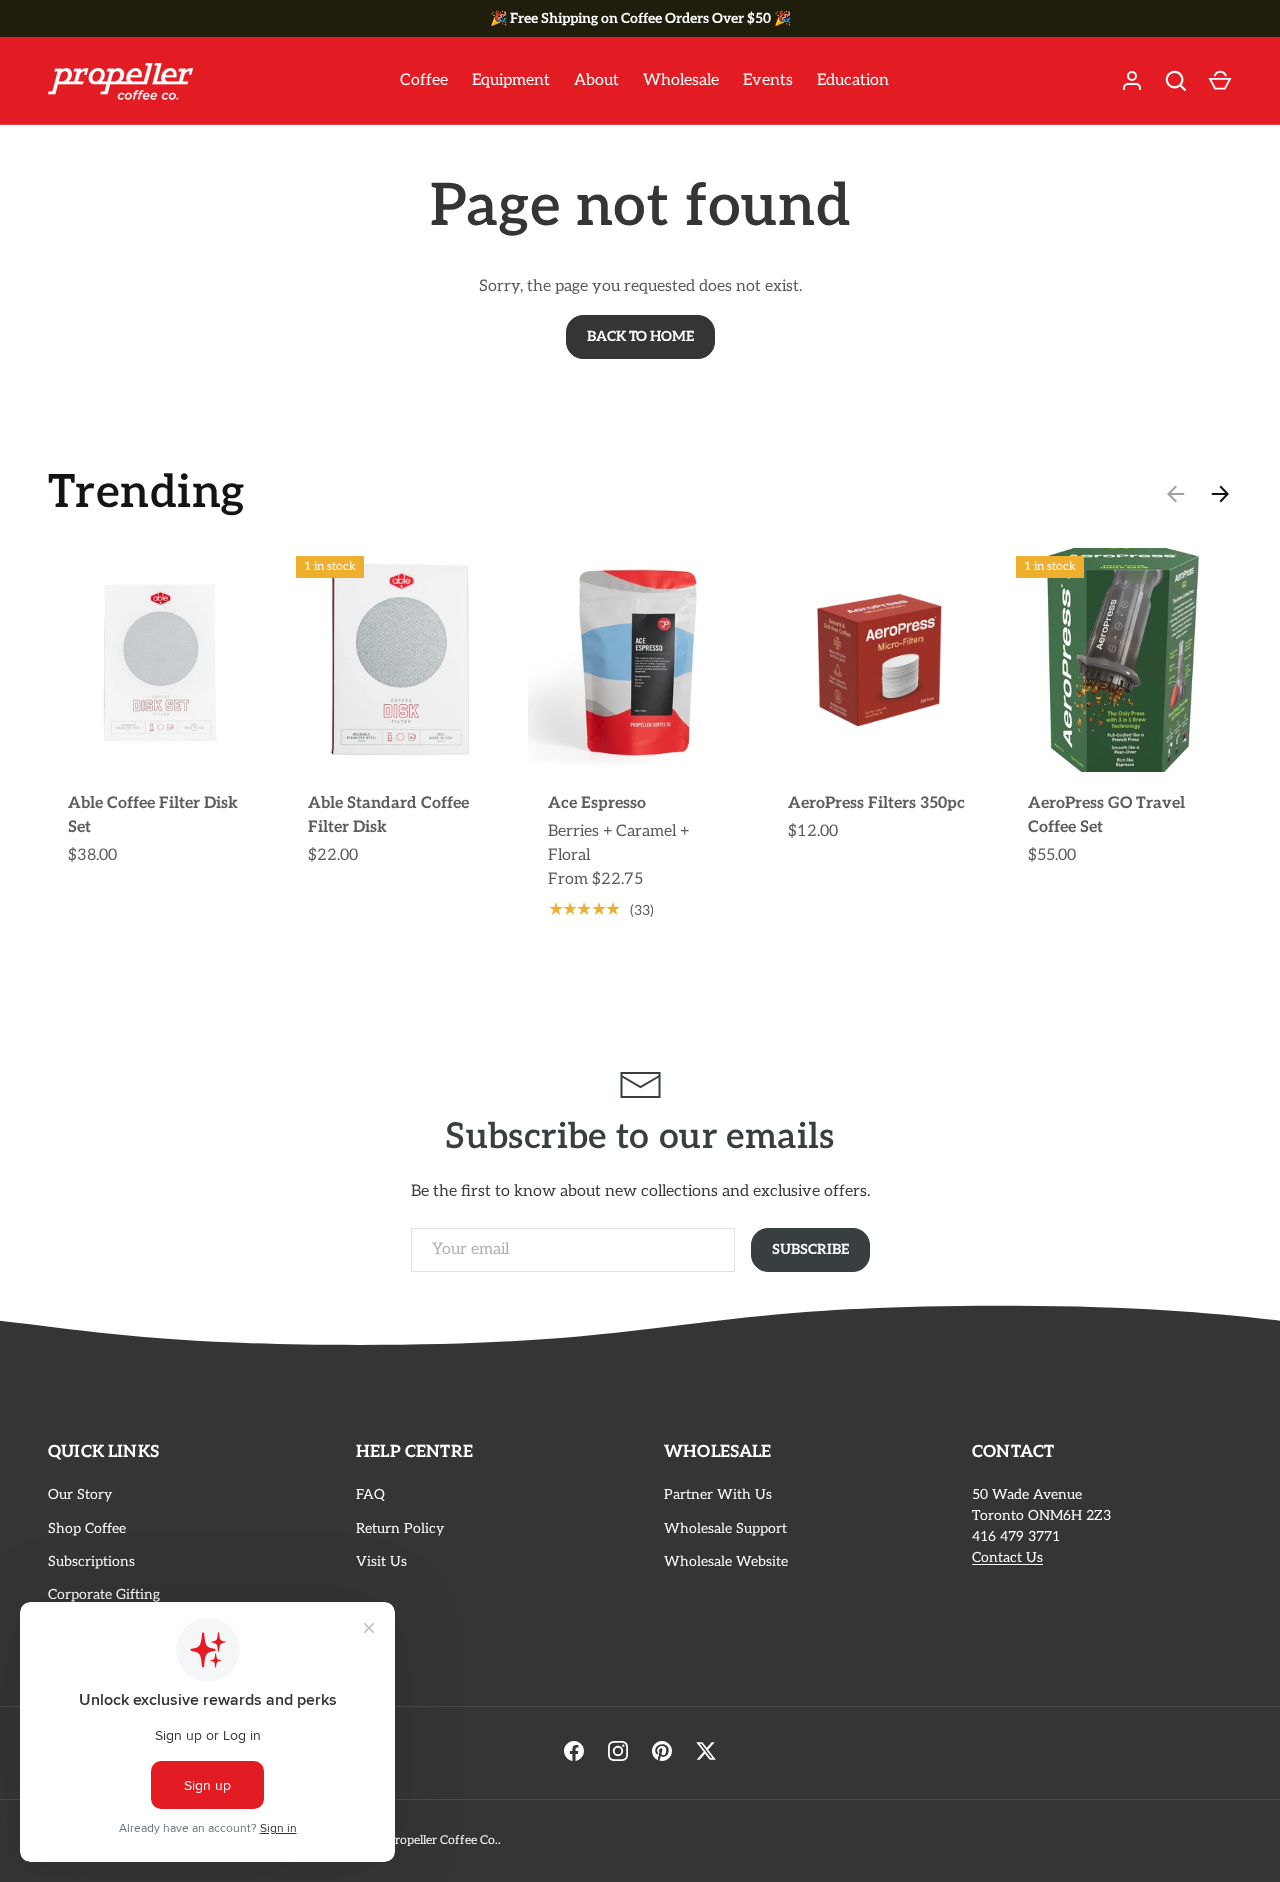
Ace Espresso (597, 803)
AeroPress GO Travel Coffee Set (1106, 815)
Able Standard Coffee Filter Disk (388, 815)
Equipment (511, 80)
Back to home (640, 336)
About (596, 80)
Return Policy (400, 1528)
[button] (1220, 81)
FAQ (370, 1494)
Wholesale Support (725, 1528)
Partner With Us (718, 1494)
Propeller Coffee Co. (443, 1840)
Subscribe (810, 1249)
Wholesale (681, 80)
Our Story (80, 1494)
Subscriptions (91, 1561)
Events (768, 80)
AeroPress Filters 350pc (876, 803)
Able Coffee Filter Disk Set (153, 815)
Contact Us (1007, 1557)
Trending (146, 493)
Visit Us (381, 1561)
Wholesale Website (726, 1561)
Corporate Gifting (104, 1594)
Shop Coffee (87, 1528)
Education (853, 80)
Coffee (424, 80)
